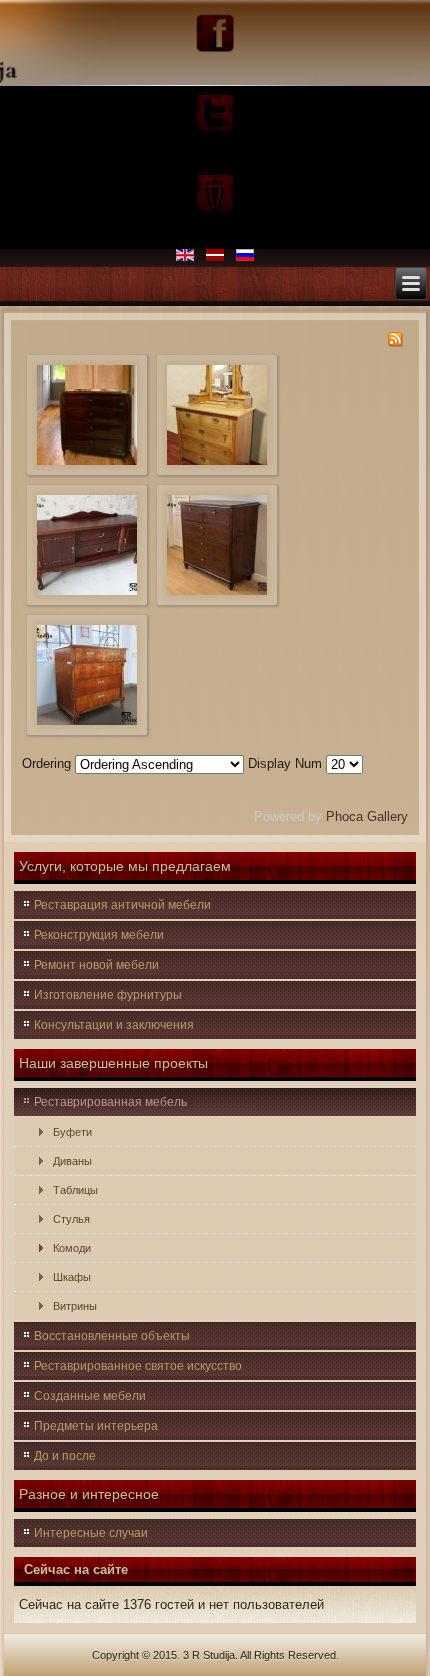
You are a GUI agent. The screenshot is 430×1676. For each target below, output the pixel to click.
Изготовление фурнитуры (108, 995)
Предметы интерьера (96, 1426)
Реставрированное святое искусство (138, 1366)
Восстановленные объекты (112, 1336)
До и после (65, 1456)
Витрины (75, 1306)
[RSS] (395, 342)
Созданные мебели (90, 1396)
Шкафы (72, 1277)
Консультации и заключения (114, 1025)
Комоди (72, 1248)
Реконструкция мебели (99, 935)
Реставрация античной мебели (122, 905)
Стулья (71, 1219)
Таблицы (75, 1190)
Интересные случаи (91, 1533)
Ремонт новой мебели (96, 965)
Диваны (72, 1161)
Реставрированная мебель (110, 1102)
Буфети (72, 1132)
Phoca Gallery (367, 816)
